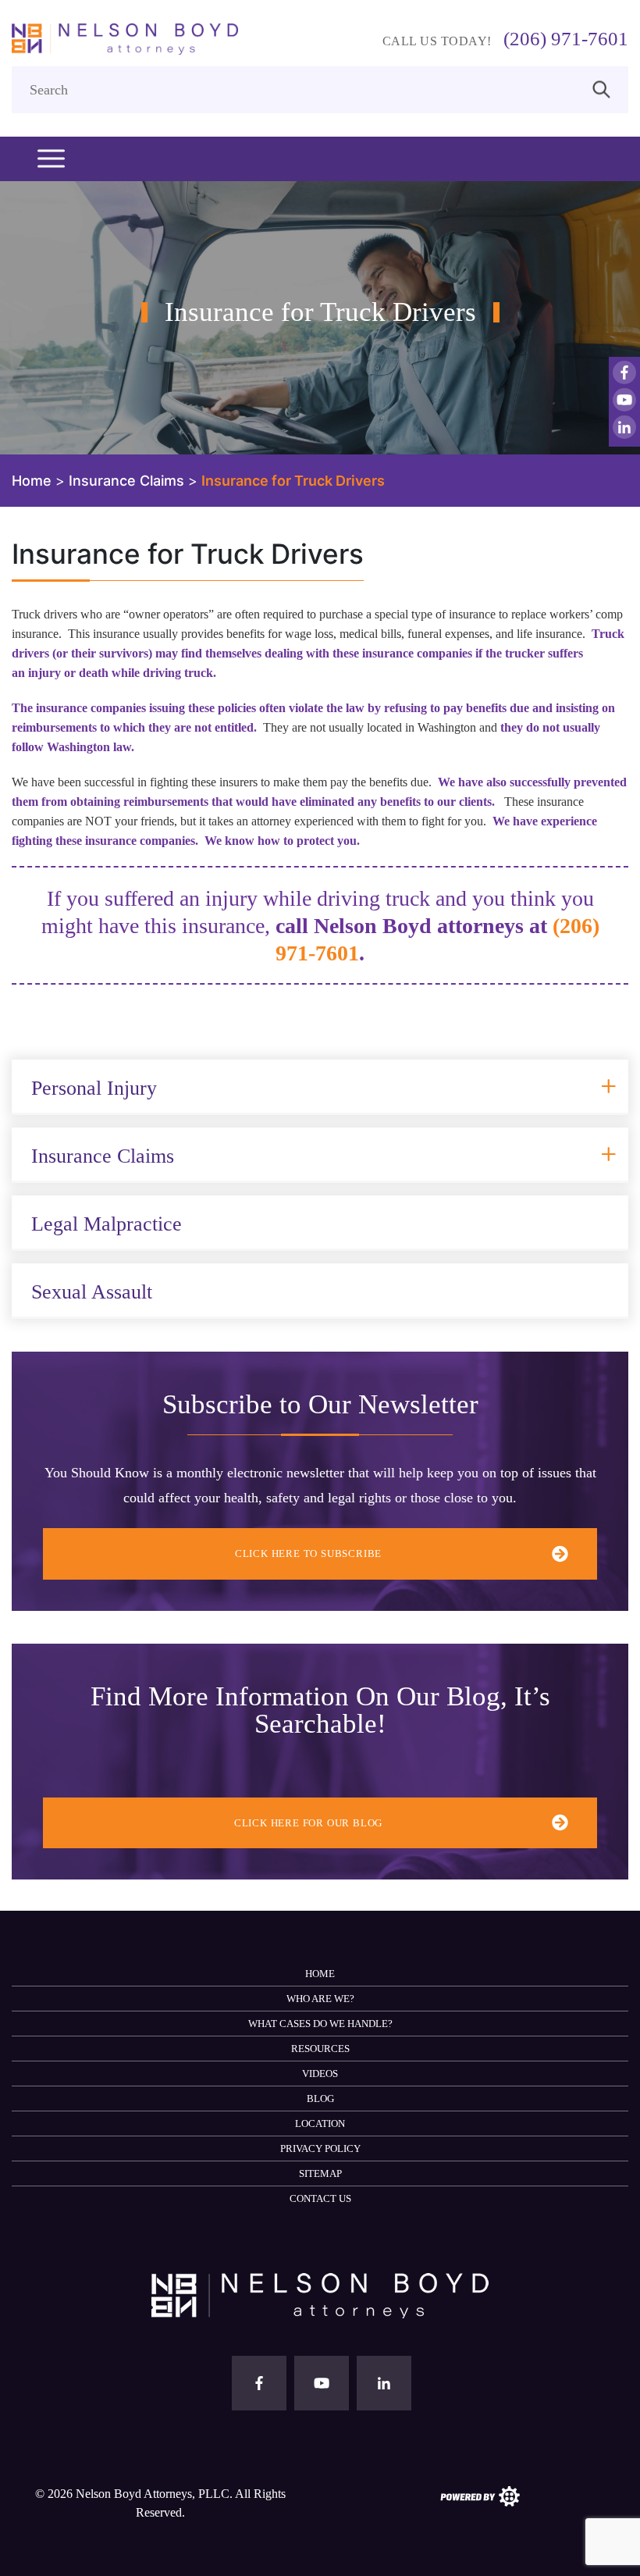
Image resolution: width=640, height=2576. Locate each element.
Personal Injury (94, 1088)
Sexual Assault (92, 1292)
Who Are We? (320, 1999)
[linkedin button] (624, 427)
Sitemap (320, 2173)
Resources (320, 2049)
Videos (320, 2074)
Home (320, 1974)
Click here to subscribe (308, 1553)
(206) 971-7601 (566, 39)
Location (320, 2124)
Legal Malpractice (107, 1224)
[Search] (601, 88)
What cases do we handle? (320, 2024)
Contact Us (320, 2198)
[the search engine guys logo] (480, 2495)
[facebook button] (624, 372)
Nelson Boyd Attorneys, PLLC (153, 2494)
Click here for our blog (308, 1823)
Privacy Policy (320, 2148)
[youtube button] (624, 400)
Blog (320, 2099)
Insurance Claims (103, 1156)
